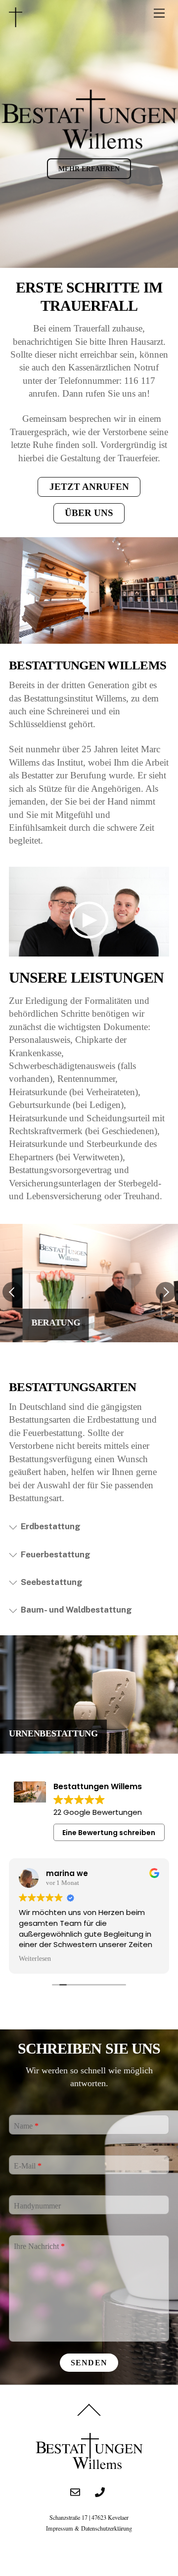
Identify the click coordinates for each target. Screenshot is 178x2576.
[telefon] (100, 2489)
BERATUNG (33, 1323)
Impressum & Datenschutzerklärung (89, 2528)
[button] (12, 1292)
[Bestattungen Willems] (16, 23)
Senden (89, 2363)
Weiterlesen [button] (35, 1959)
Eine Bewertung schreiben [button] (109, 1833)
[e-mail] (75, 2489)
